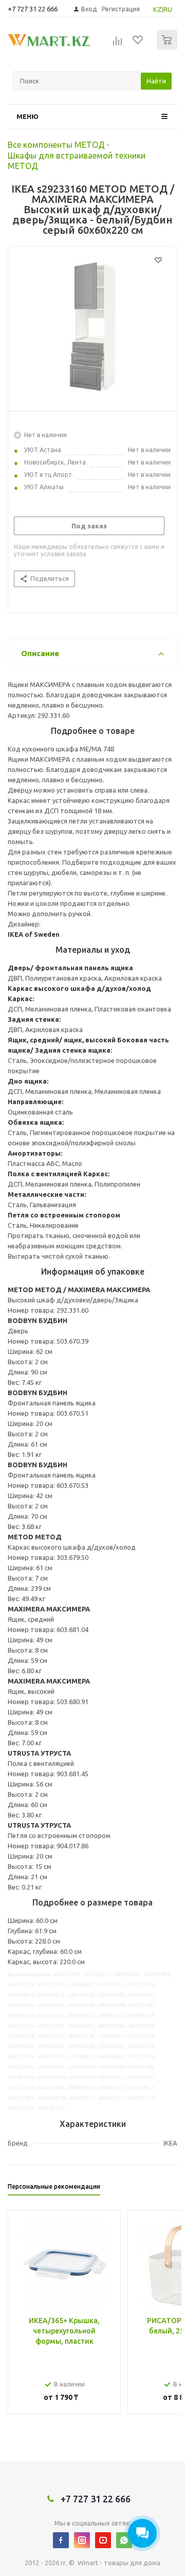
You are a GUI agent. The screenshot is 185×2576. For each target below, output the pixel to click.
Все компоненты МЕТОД (56, 145)
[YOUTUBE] (103, 2540)
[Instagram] (82, 2540)
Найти (156, 81)
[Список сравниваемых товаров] (118, 44)
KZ (158, 9)
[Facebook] (61, 2540)
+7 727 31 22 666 (33, 9)
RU (168, 9)
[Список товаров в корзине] (168, 48)
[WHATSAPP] (124, 2540)
